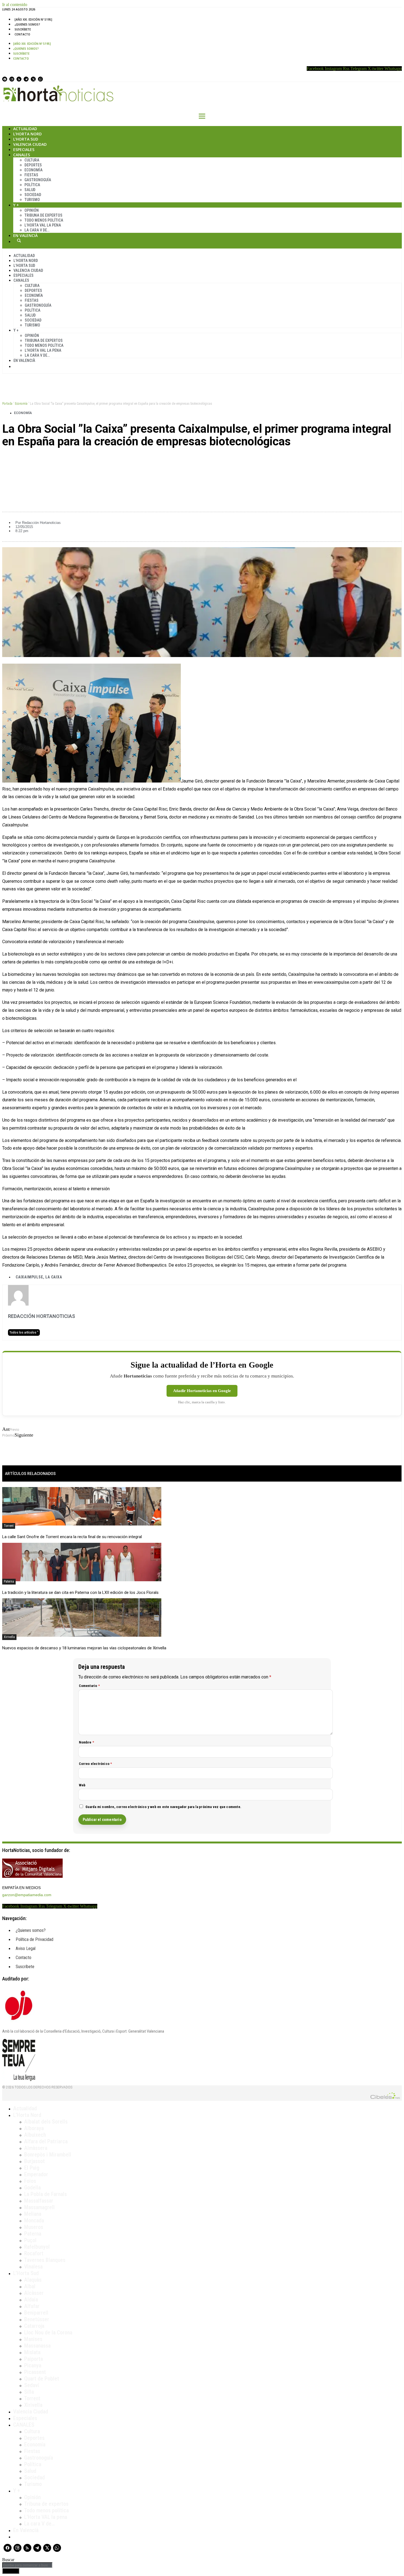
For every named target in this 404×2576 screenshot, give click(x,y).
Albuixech (35, 2135)
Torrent (9, 1526)
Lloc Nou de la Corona (48, 2332)
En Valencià (25, 235)
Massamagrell (39, 2207)
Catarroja (34, 2326)
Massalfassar (39, 2201)
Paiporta (34, 2359)
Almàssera (36, 2148)
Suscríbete (23, 29)
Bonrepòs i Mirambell (48, 2155)
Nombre (87, 1742)
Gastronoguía (38, 180)
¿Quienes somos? (27, 24)
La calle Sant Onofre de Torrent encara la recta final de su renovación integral (72, 1537)
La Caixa (54, 1277)
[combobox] (27, 2565)
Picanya (33, 2365)
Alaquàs (33, 2280)
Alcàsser (34, 2293)
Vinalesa (33, 2267)
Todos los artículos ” (24, 1332)
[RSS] (19, 79)
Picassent (35, 2372)
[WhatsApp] (40, 79)
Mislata (32, 2352)
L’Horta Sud (26, 139)
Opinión (32, 210)
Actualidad (25, 129)
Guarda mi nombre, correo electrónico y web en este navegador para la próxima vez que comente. (164, 1807)
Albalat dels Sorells (46, 2122)
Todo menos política (44, 220)
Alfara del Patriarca (46, 2141)
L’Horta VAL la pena (46, 2517)
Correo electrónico (96, 1764)
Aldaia (31, 2300)
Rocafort (34, 2253)
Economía (34, 170)
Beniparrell (36, 2313)
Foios (30, 2181)
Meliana (33, 2214)
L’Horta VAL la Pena (43, 225)
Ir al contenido (15, 5)
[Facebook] (5, 79)
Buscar (19, 241)
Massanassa (37, 2346)
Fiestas (31, 175)
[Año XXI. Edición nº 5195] (33, 19)
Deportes (33, 165)
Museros (34, 2227)
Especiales (24, 150)
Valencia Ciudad (30, 144)
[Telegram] (26, 79)
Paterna (9, 1582)
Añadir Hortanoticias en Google (202, 1391)
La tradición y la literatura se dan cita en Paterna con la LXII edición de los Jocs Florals (80, 1592)
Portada (7, 404)
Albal (30, 2286)
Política (32, 185)
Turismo (32, 200)
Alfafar (32, 2306)
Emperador (36, 2174)
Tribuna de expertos (43, 215)
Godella (32, 2187)
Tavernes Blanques (45, 2260)
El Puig (32, 2168)
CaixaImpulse (29, 1277)
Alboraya (34, 2128)
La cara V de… (37, 230)
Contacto (22, 34)
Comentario (89, 1686)
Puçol (30, 2240)
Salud (30, 190)
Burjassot (34, 2161)
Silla (29, 2392)
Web (82, 1785)
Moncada (34, 2220)
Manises (33, 2339)
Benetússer (37, 2319)
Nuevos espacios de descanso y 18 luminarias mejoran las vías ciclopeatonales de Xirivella (84, 1648)
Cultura (32, 160)
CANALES (24, 2425)
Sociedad (33, 195)
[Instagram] (12, 79)
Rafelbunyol (37, 2247)
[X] (33, 79)
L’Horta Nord (27, 134)
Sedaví (32, 2385)
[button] (202, 460)
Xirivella (9, 1637)
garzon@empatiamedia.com (27, 1895)
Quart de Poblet (42, 2379)
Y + (16, 205)
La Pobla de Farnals (45, 2194)
